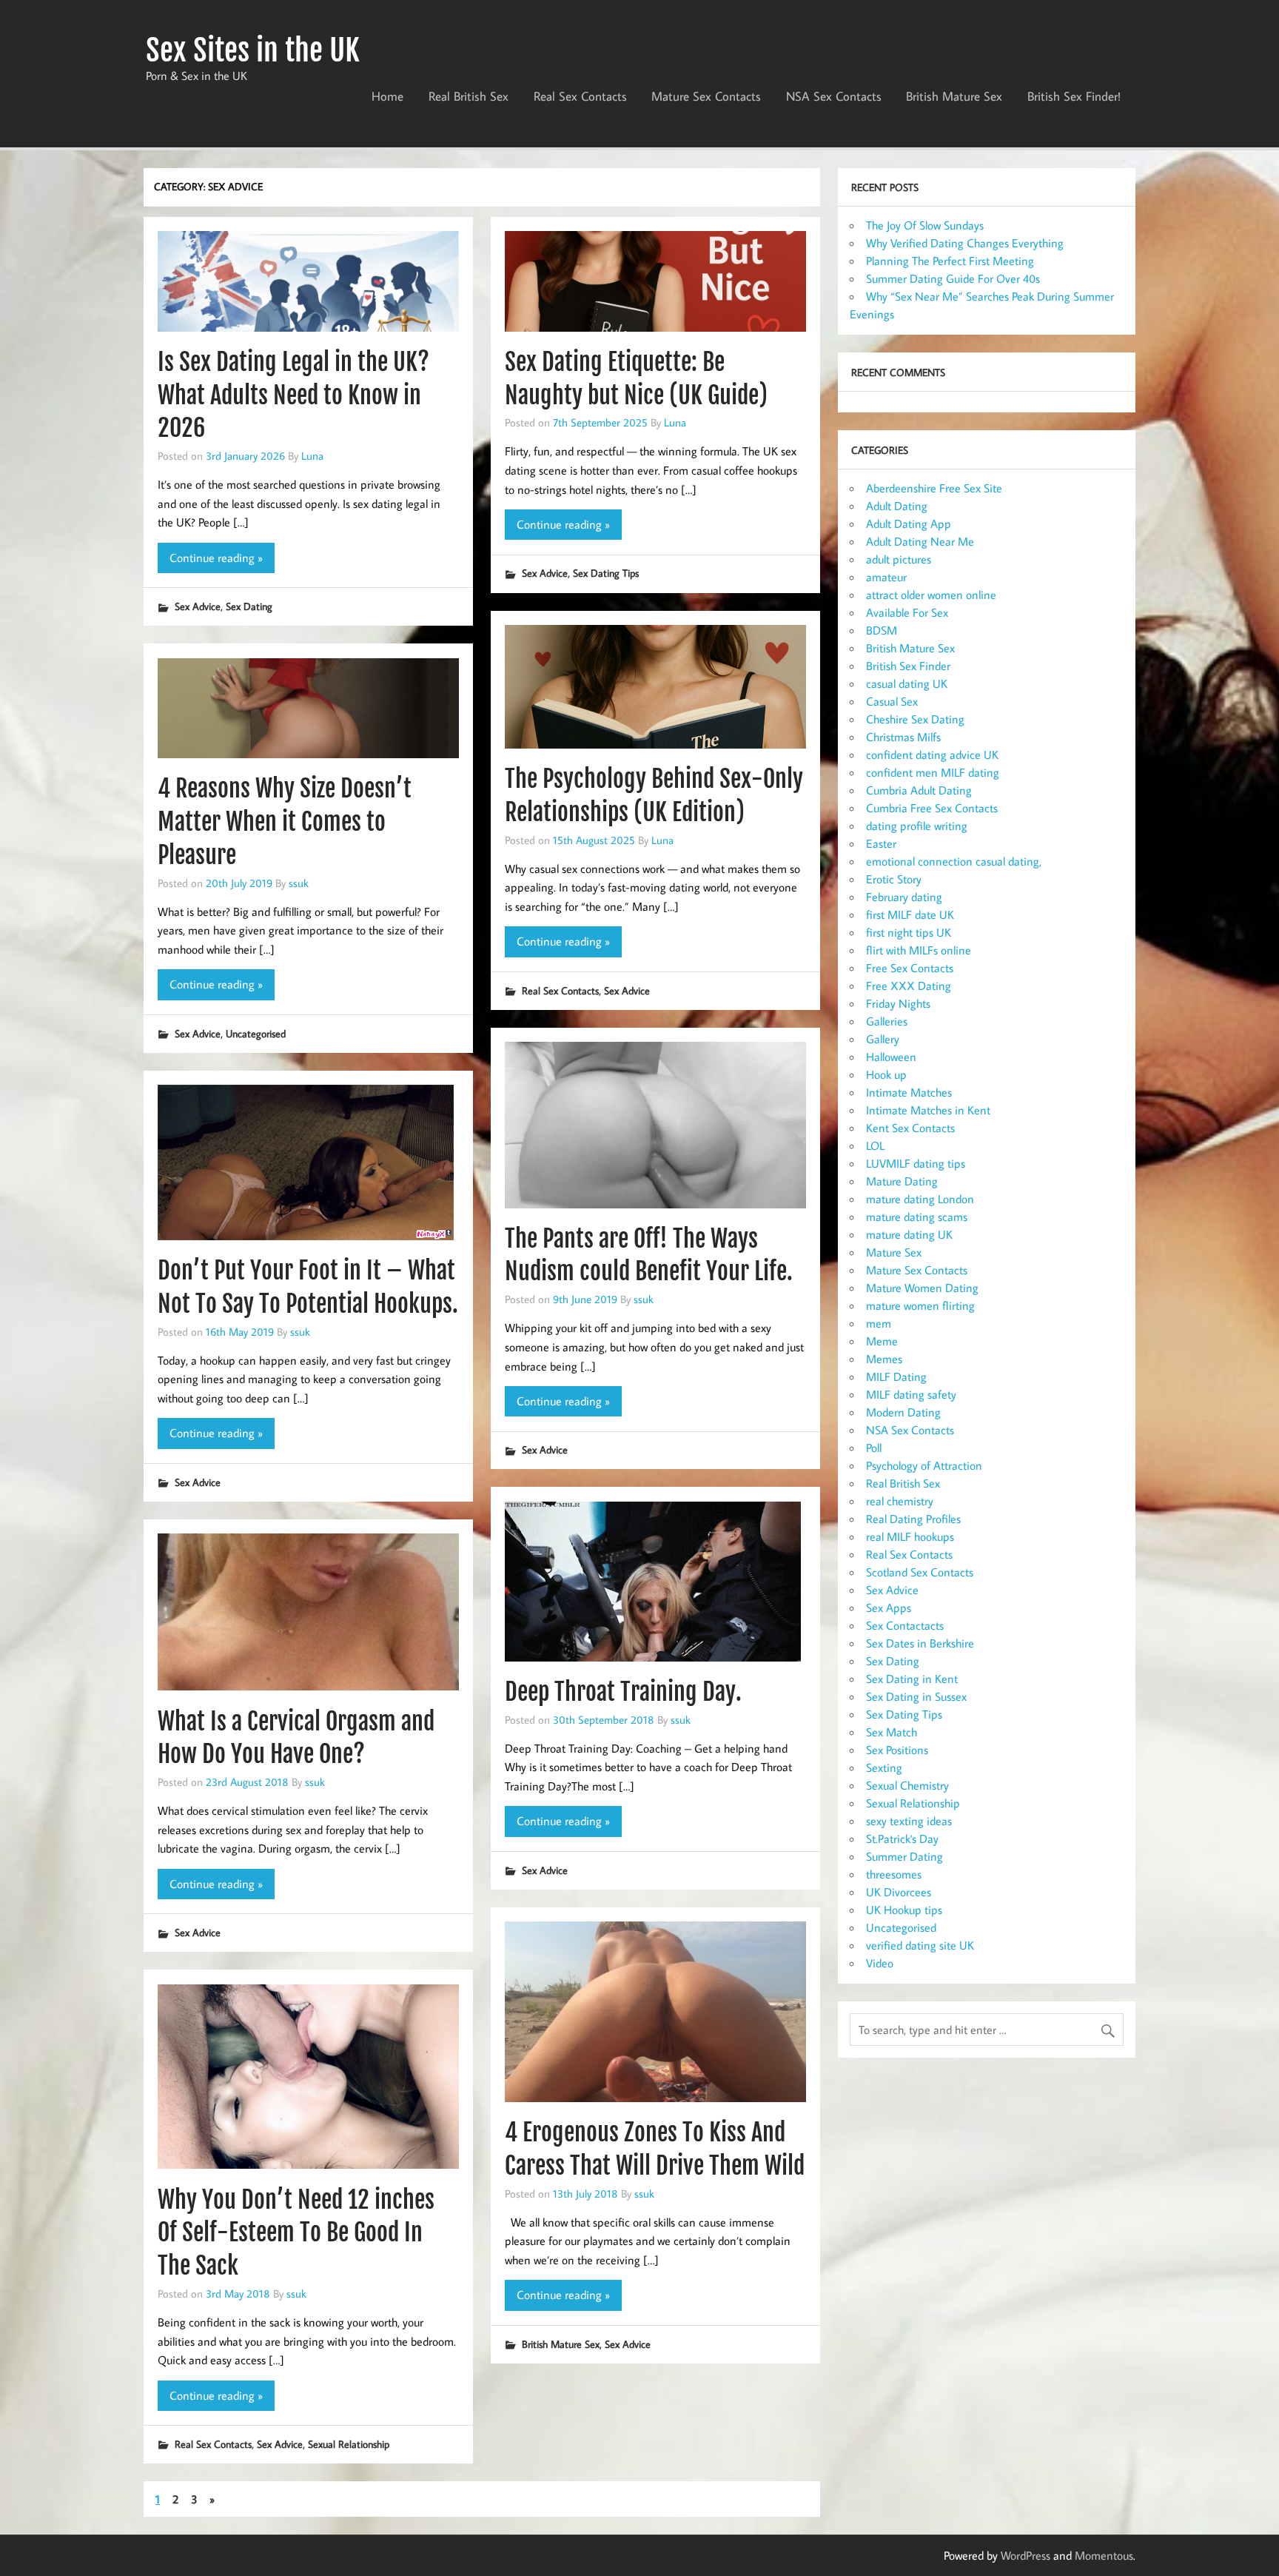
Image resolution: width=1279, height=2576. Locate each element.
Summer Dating (904, 1856)
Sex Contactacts (905, 1625)
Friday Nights (898, 1003)
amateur (886, 577)
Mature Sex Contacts (706, 96)
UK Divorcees (899, 1892)
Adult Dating (897, 506)
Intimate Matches (909, 1092)
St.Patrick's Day (902, 1839)
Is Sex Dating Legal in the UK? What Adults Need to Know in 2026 (293, 395)
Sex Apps (889, 1608)
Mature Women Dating (922, 1288)
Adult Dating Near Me (920, 541)
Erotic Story (894, 879)
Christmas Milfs (903, 737)
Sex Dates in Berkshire (920, 1643)
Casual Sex (892, 701)
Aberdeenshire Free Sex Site (934, 488)
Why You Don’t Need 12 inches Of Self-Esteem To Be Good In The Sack (296, 2233)
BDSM (882, 630)
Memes (884, 1359)
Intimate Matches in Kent (928, 1110)
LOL (875, 1145)
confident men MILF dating (933, 772)
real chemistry (900, 1501)
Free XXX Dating (909, 986)
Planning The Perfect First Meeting (950, 261)
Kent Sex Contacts (910, 1128)
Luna (312, 455)
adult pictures (899, 559)
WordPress (1025, 2555)
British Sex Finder (908, 666)
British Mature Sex (954, 96)
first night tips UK (909, 932)
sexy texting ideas (909, 1821)
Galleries (887, 1021)
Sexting (884, 1767)
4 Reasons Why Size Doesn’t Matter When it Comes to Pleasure (285, 822)
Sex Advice (198, 606)
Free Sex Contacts (910, 968)
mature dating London (920, 1199)
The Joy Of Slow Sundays (925, 225)
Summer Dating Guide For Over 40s (953, 278)
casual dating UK (907, 683)
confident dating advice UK (932, 755)
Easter (881, 843)
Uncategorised (256, 1033)
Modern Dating (903, 1412)
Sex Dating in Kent (912, 1679)
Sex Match (892, 1732)
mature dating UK (909, 1234)
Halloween (891, 1057)
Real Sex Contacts (580, 96)
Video (880, 1963)
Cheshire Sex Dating (915, 719)
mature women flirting (920, 1305)
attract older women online (931, 595)
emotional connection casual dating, (954, 861)
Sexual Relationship (349, 2444)
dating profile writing (917, 826)
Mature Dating (902, 1181)
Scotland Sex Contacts (920, 1572)
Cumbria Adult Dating (919, 790)
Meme (882, 1341)
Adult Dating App (909, 523)
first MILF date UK (910, 914)
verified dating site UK (920, 1945)
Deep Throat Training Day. (623, 1692)
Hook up (886, 1074)
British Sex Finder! (1074, 96)
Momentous (1104, 2555)
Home (387, 96)
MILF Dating (896, 1376)
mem (879, 1323)
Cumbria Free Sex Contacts (932, 808)
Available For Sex (907, 612)
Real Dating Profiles (913, 1519)
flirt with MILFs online (919, 950)
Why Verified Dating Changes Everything (965, 243)
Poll (874, 1448)
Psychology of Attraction (924, 1465)
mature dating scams (917, 1217)
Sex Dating (249, 606)
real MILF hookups (910, 1536)
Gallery (883, 1039)
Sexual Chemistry (907, 1785)
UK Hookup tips (904, 1910)
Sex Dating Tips (606, 573)
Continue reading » (216, 558)
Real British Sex (469, 96)
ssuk (299, 883)
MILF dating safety (911, 1394)
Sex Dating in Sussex (916, 1696)
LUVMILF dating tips (916, 1163)
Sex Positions (897, 1750)
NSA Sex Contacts (834, 96)
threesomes (894, 1874)
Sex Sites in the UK (253, 50)
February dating (904, 897)
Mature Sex (894, 1252)
